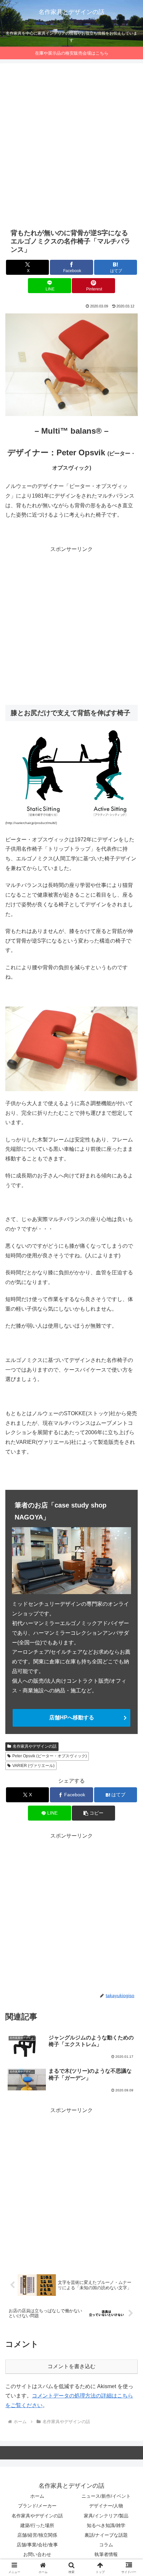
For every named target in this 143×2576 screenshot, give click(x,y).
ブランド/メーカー (37, 2506)
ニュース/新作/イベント (106, 2496)
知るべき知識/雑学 (106, 2525)
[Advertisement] (71, 146)
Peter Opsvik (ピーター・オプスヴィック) (50, 1756)
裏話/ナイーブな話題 (106, 2535)
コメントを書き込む (71, 2366)
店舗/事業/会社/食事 (37, 2545)
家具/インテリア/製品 (106, 2516)
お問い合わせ (37, 2554)
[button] (93, 1813)
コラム (106, 2545)
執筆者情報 (106, 2554)
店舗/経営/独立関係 (37, 2535)
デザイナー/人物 (106, 2506)
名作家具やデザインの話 (35, 1746)
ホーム (37, 2496)
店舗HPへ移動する (72, 1717)
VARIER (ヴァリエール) (33, 1766)
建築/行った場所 (37, 2525)
